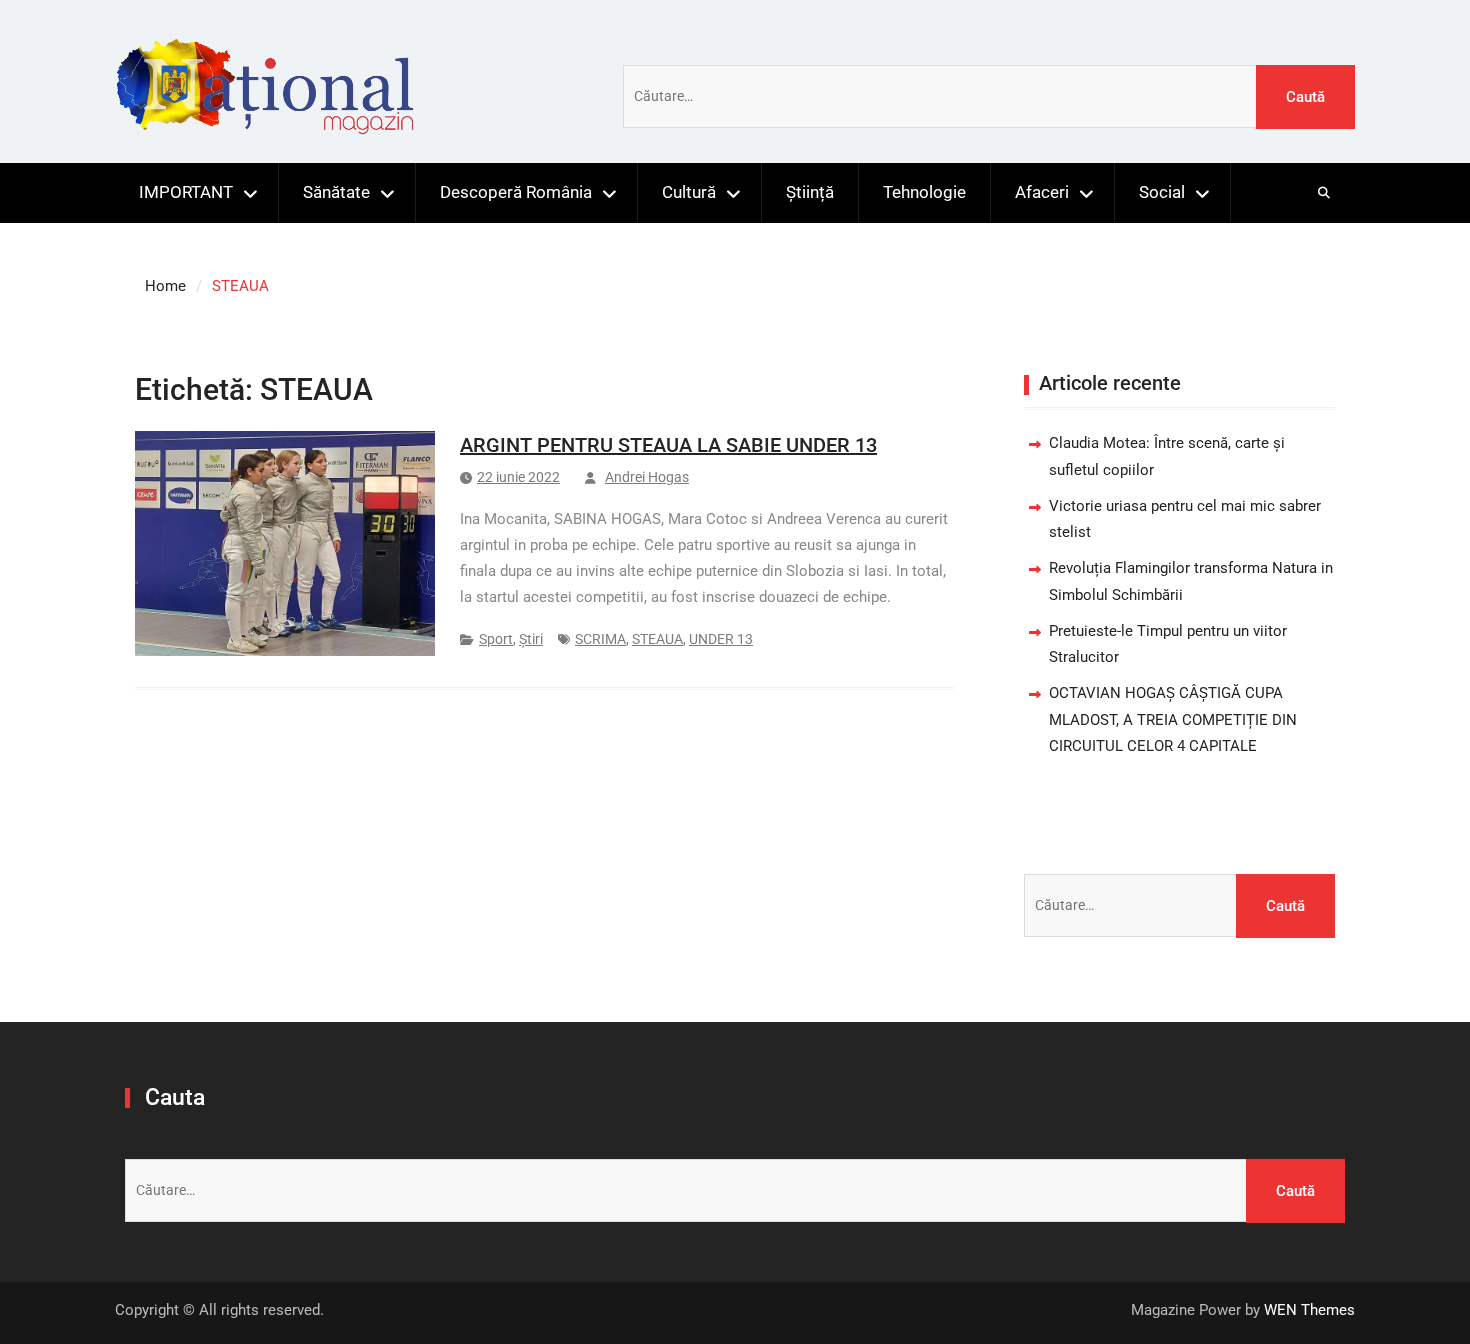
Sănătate (336, 192)
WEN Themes (1309, 1310)
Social (1162, 192)
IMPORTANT (186, 192)
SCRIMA (600, 639)
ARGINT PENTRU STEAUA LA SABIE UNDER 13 (668, 445)
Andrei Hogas (647, 477)
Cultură (689, 192)
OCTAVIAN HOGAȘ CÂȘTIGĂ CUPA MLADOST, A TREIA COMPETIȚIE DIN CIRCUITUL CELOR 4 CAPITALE (1173, 719)
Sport (496, 639)
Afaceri (1042, 192)
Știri (531, 639)
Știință (810, 192)
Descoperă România (516, 192)
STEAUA (657, 639)
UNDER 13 (721, 639)
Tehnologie (924, 192)
